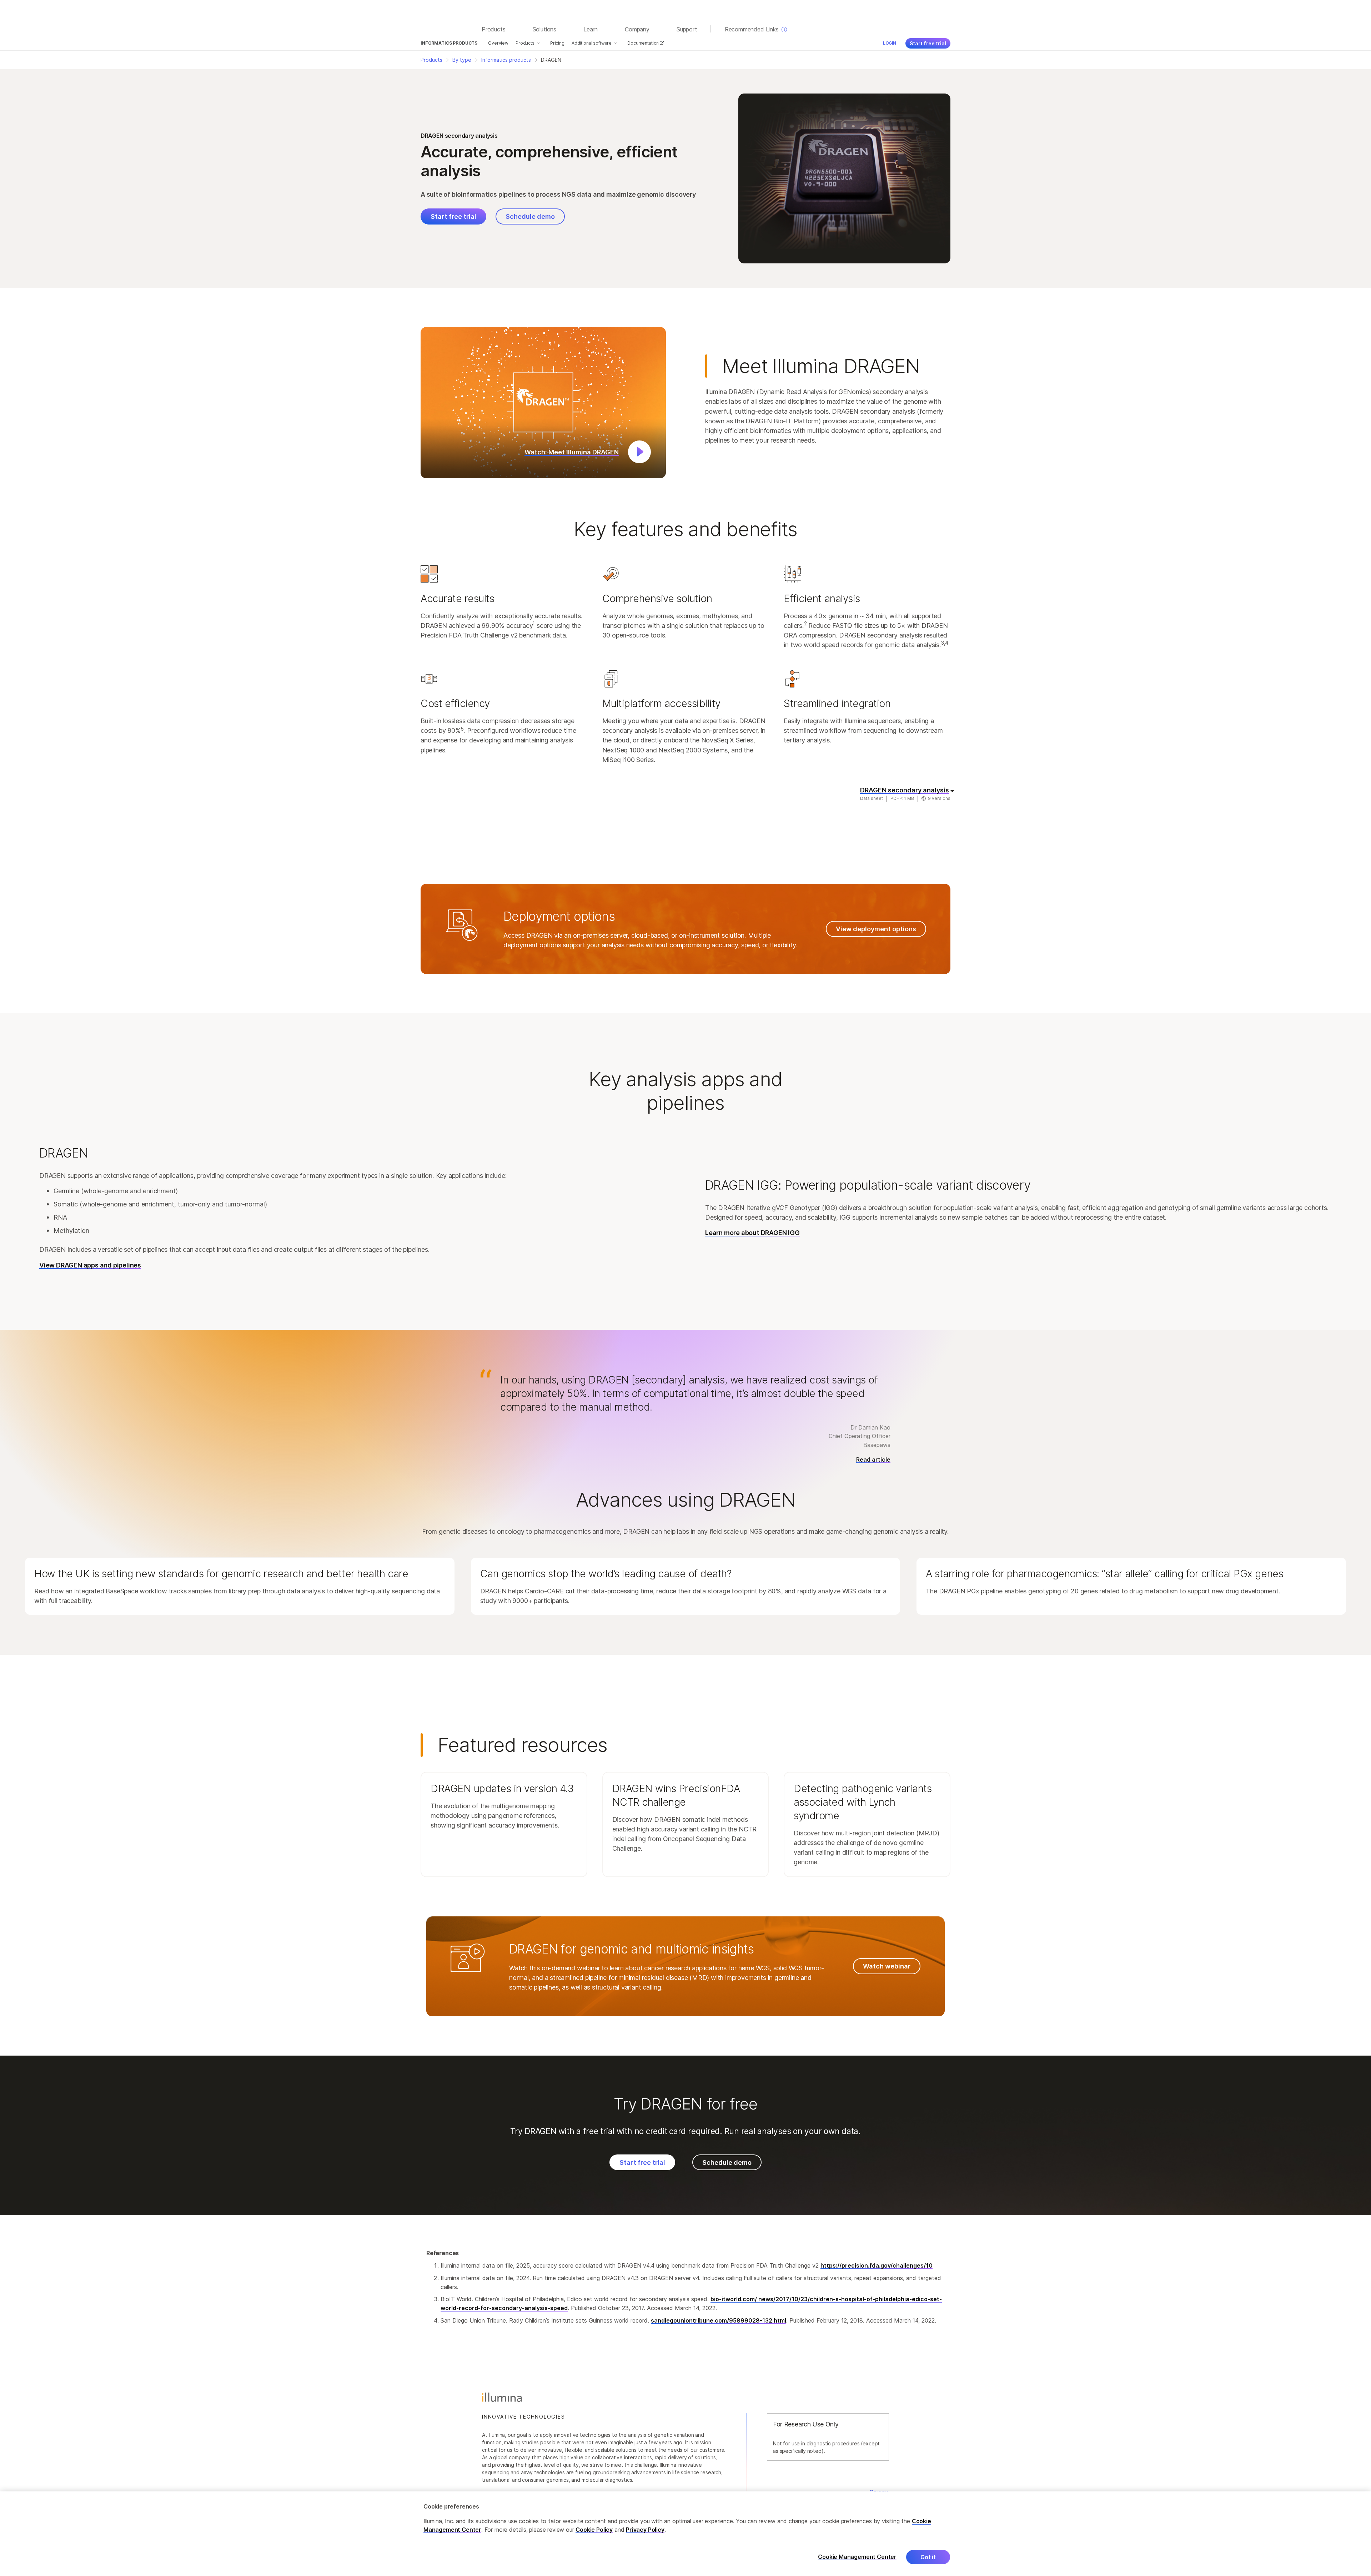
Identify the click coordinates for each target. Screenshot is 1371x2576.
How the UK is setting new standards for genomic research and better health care (221, 1574)
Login (890, 43)
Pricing (557, 43)
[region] (685, 2534)
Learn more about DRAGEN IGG (752, 1232)
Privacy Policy (645, 2530)
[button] (543, 403)
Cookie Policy (594, 2530)
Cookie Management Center (857, 2557)
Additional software (592, 43)
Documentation (644, 43)
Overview (498, 43)
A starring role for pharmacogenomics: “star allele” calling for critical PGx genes (1104, 1574)
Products (525, 43)
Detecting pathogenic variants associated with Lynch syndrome (863, 1802)
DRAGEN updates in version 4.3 (502, 1789)
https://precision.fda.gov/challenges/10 (877, 2265)
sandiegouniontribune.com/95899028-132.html (719, 2320)
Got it (928, 2557)
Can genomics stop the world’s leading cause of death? (606, 1574)
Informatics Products (449, 43)
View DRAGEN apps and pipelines (90, 1265)
